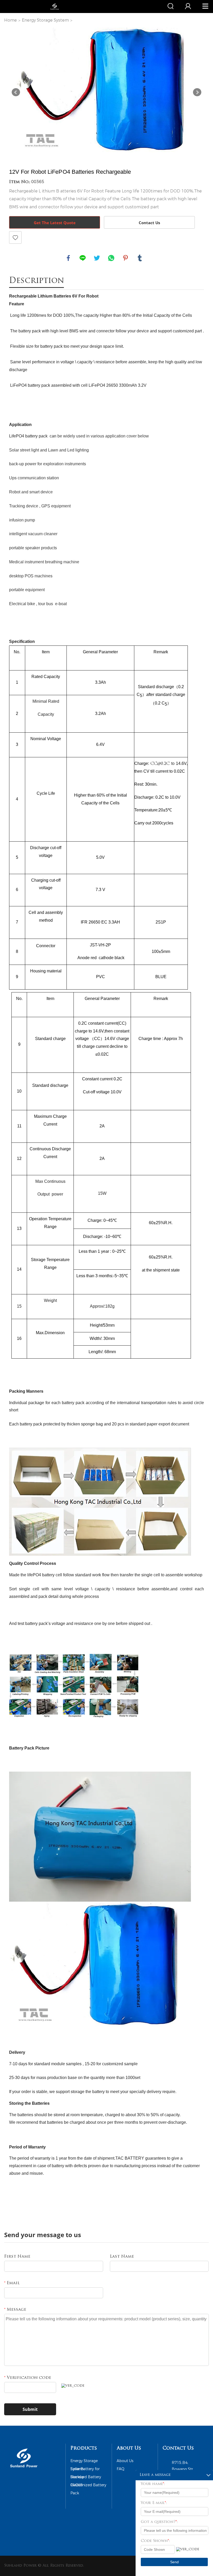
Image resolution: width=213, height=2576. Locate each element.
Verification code (28, 2378)
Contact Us (149, 223)
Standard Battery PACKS (86, 2478)
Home (11, 20)
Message (15, 2310)
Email (12, 2283)
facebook (68, 258)
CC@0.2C (160, 764)
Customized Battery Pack (88, 2486)
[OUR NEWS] (24, 2469)
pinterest (125, 258)
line (83, 258)
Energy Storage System (45, 20)
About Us (125, 2461)
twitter (97, 258)
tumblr (140, 258)
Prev (16, 92)
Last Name (122, 2257)
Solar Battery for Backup (85, 2470)
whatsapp (111, 258)
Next (197, 92)
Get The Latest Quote (55, 223)
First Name (17, 2257)
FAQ (121, 2469)
